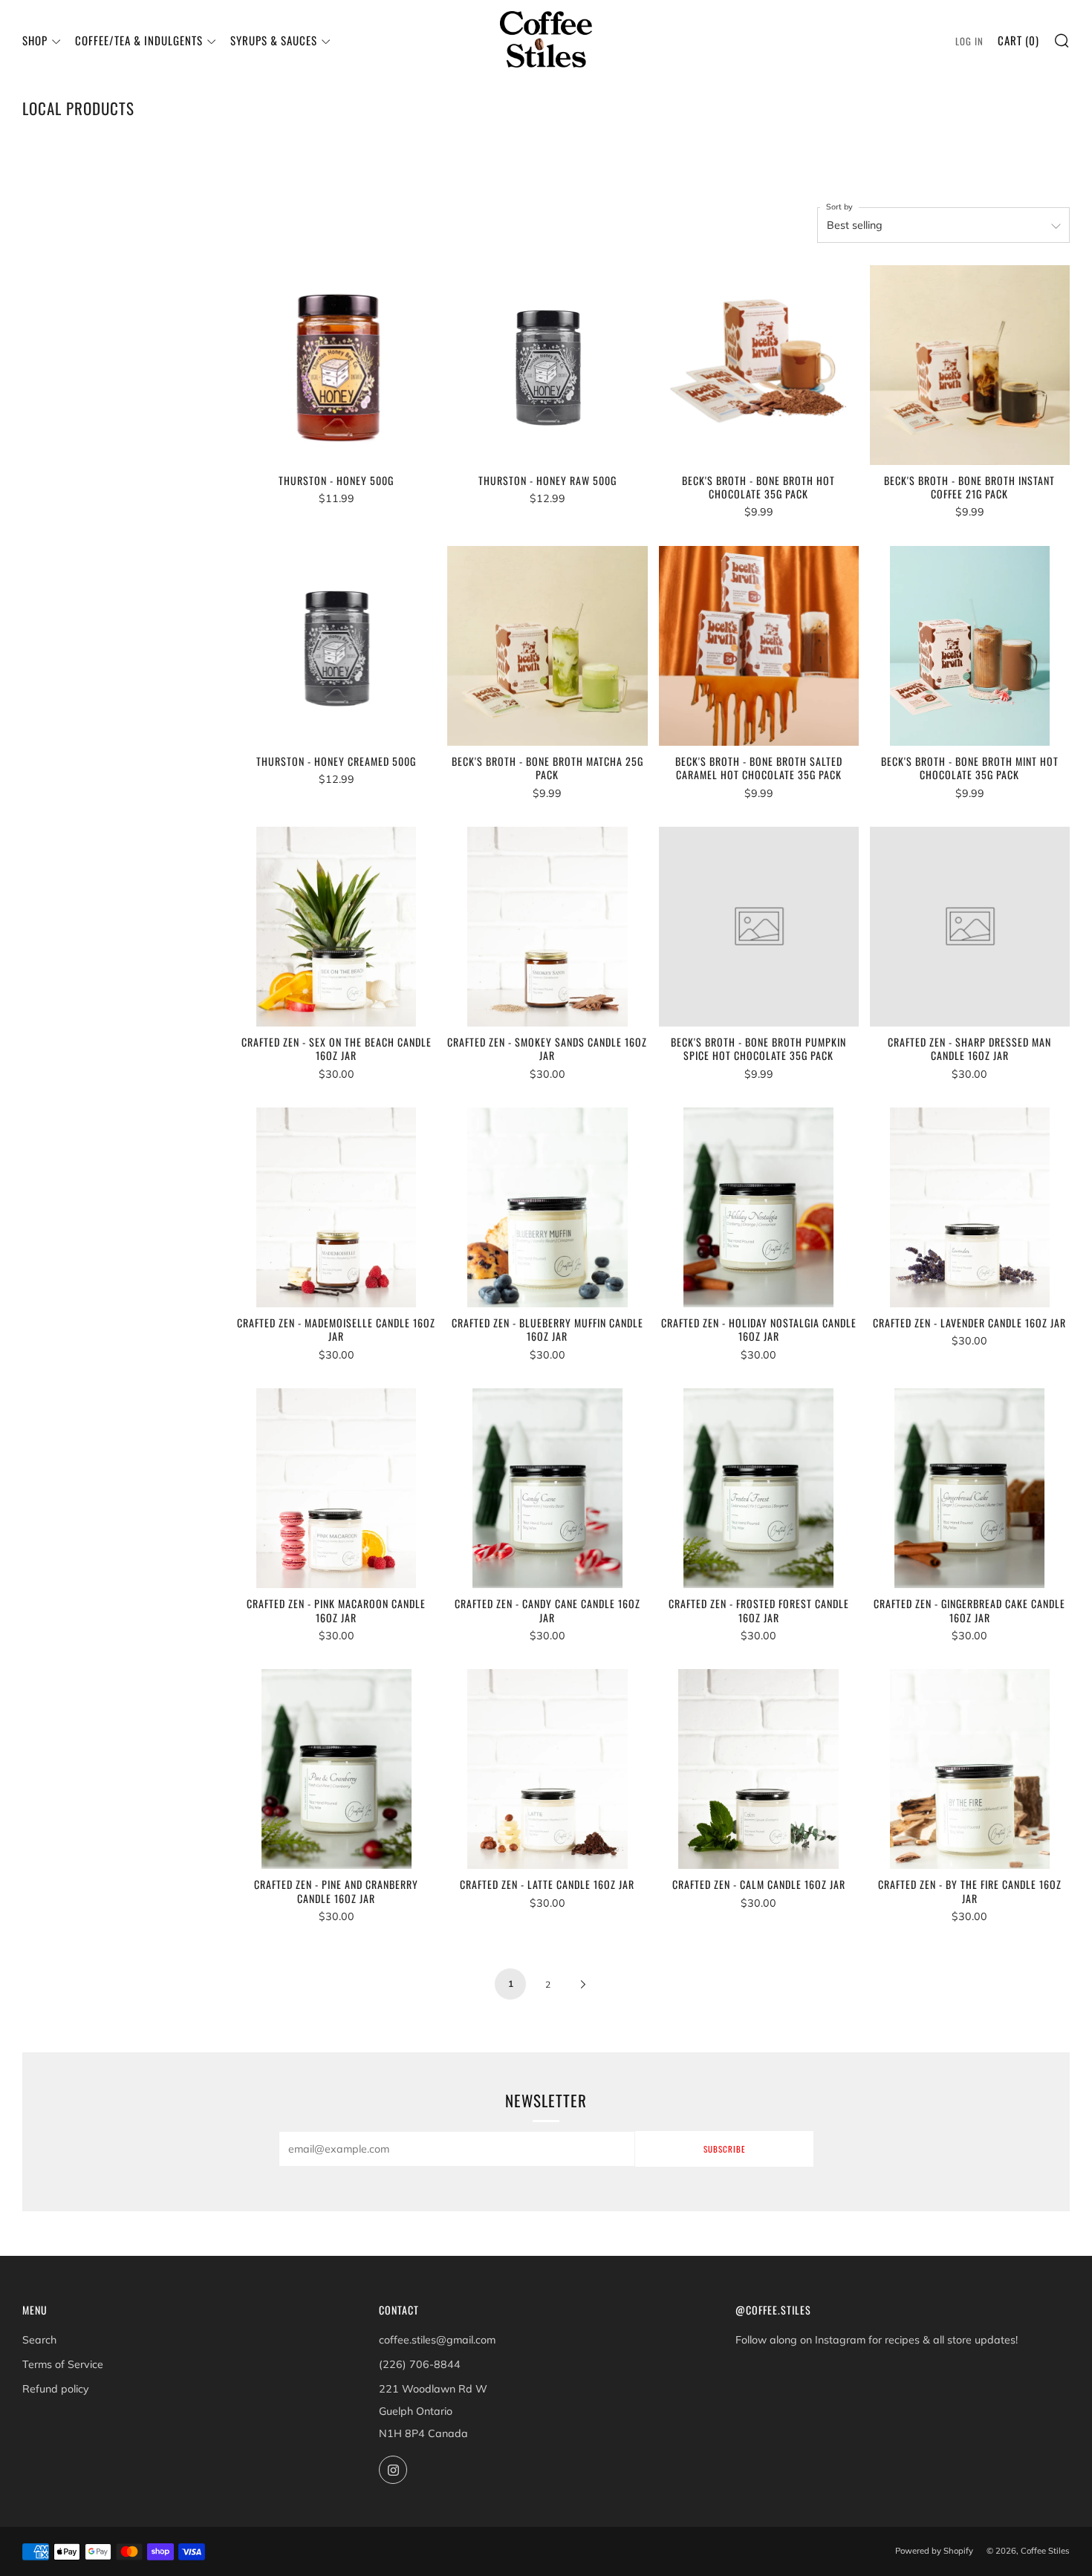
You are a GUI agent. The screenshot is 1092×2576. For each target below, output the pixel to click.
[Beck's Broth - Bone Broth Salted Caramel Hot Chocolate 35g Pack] (759, 646)
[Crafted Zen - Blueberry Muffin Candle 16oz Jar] (547, 1207)
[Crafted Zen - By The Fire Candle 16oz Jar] (970, 1769)
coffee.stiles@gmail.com (437, 2340)
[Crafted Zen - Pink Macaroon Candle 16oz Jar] (336, 1488)
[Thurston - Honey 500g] (336, 365)
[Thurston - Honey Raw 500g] (547, 365)
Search (39, 2340)
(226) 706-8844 (420, 2364)
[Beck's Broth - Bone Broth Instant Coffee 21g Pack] (970, 365)
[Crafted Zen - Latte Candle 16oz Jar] (547, 1769)
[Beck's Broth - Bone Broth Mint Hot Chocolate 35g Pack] (970, 646)
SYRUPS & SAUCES (274, 40)
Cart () (1018, 40)
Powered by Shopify (934, 2551)
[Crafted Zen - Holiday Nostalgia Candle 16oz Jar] (759, 1207)
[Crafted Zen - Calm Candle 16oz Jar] (759, 1769)
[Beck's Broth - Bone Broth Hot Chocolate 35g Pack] (759, 365)
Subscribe (724, 2149)
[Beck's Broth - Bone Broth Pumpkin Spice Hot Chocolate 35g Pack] (759, 927)
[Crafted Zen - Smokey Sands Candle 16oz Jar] (547, 927)
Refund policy (56, 2389)
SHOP (35, 40)
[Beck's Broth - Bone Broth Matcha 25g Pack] (547, 646)
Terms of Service (63, 2364)
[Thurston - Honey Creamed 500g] (336, 646)
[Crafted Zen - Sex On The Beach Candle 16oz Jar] (336, 927)
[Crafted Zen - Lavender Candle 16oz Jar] (970, 1207)
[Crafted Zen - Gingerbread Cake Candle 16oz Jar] (970, 1488)
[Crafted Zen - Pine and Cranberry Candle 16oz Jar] (336, 1769)
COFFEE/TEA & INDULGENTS (139, 40)
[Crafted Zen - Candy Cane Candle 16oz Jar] (547, 1488)
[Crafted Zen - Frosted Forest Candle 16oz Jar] (759, 1488)
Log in (969, 41)
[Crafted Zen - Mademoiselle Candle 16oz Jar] (336, 1207)
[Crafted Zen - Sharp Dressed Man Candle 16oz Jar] (970, 927)
